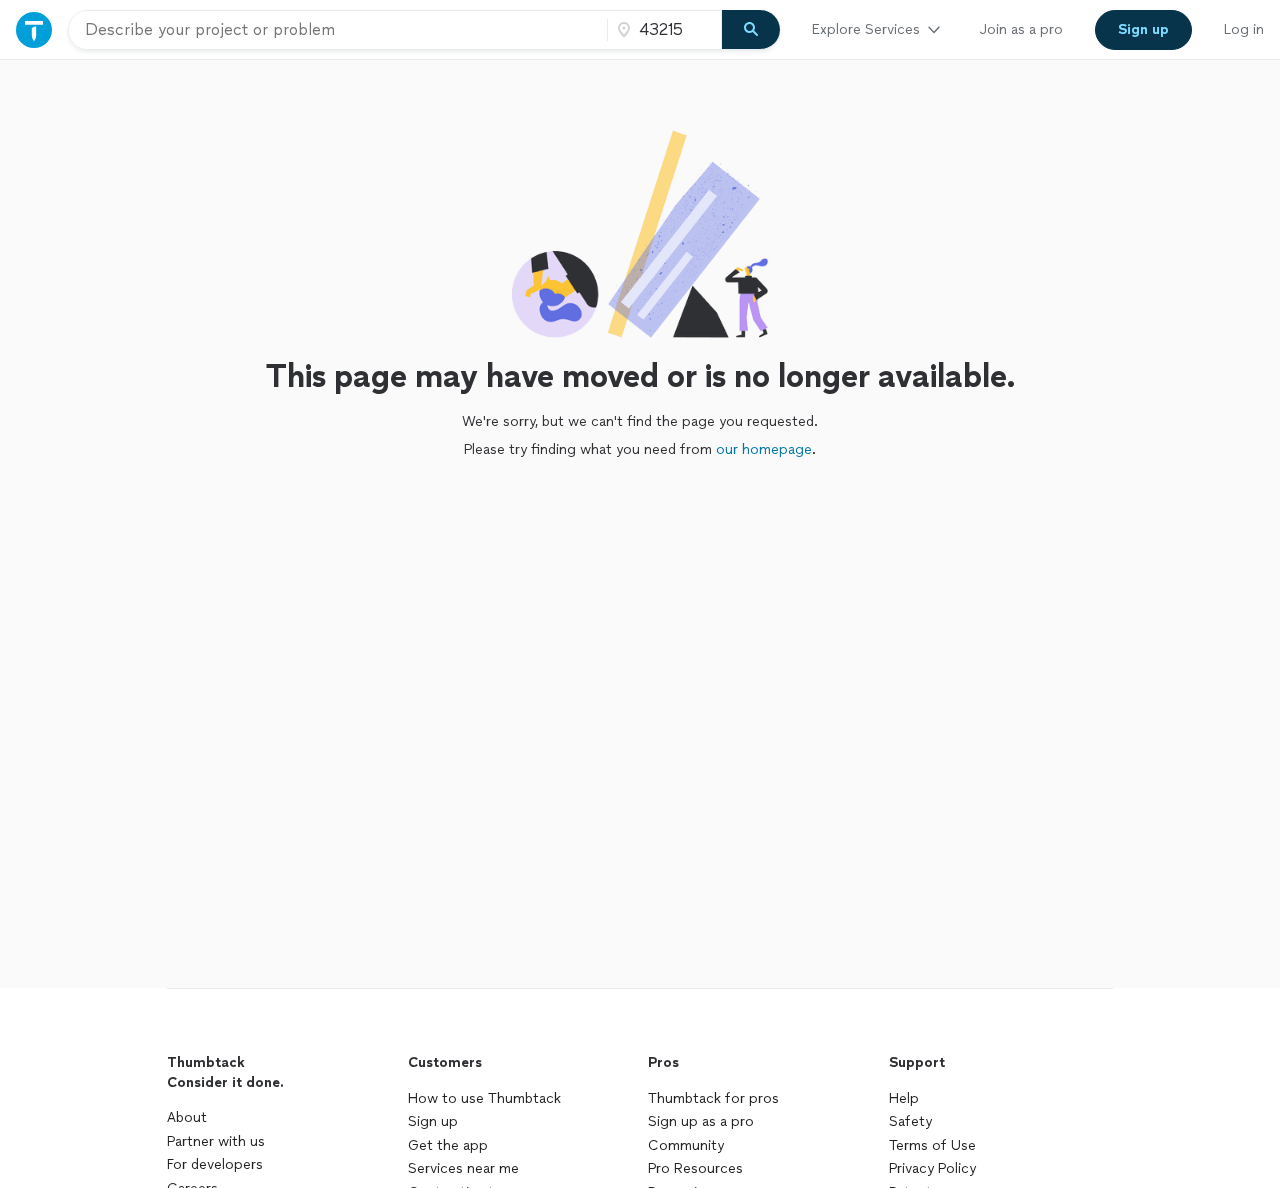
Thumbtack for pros (713, 1098)
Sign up (433, 1121)
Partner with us (216, 1141)
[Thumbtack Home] (34, 29)
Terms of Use (932, 1145)
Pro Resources (695, 1168)
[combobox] (338, 30)
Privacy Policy (932, 1168)
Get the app (448, 1145)
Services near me (463, 1168)
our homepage (764, 449)
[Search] (751, 30)
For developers (215, 1164)
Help (904, 1098)
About (187, 1117)
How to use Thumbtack (484, 1098)
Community (686, 1145)
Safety (910, 1121)
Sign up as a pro (701, 1121)
